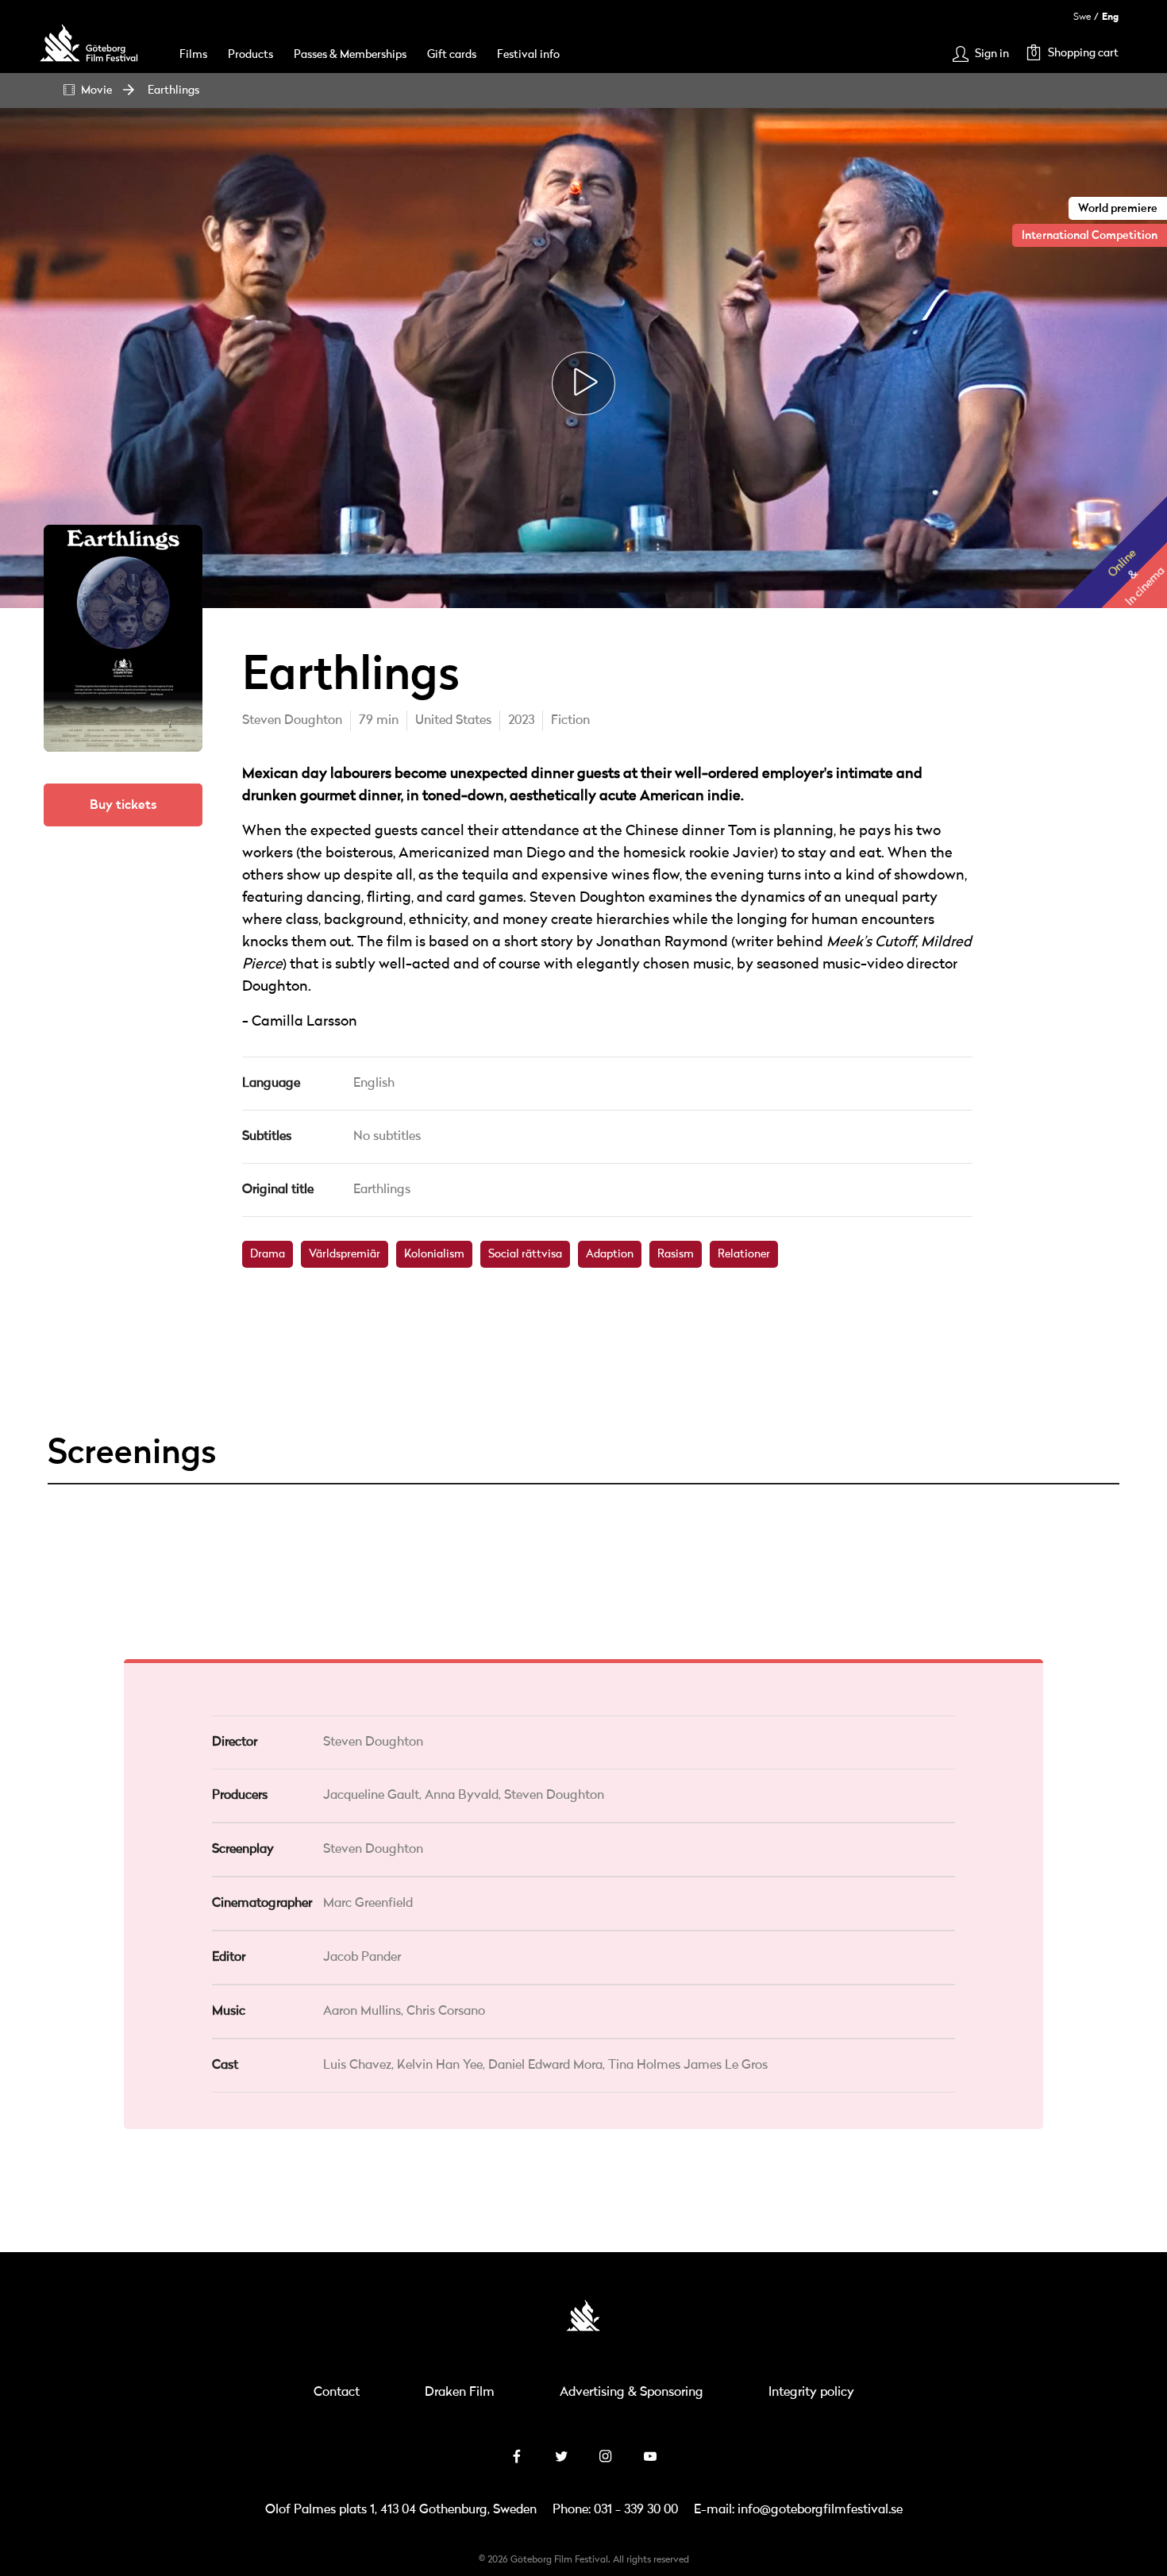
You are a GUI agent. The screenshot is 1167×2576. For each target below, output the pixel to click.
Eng (1110, 17)
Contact (337, 2393)
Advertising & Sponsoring (632, 2393)
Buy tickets (123, 805)
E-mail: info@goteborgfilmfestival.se (798, 2510)
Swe (1082, 17)
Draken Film (460, 2393)
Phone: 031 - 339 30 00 (615, 2510)
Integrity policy (811, 2393)
